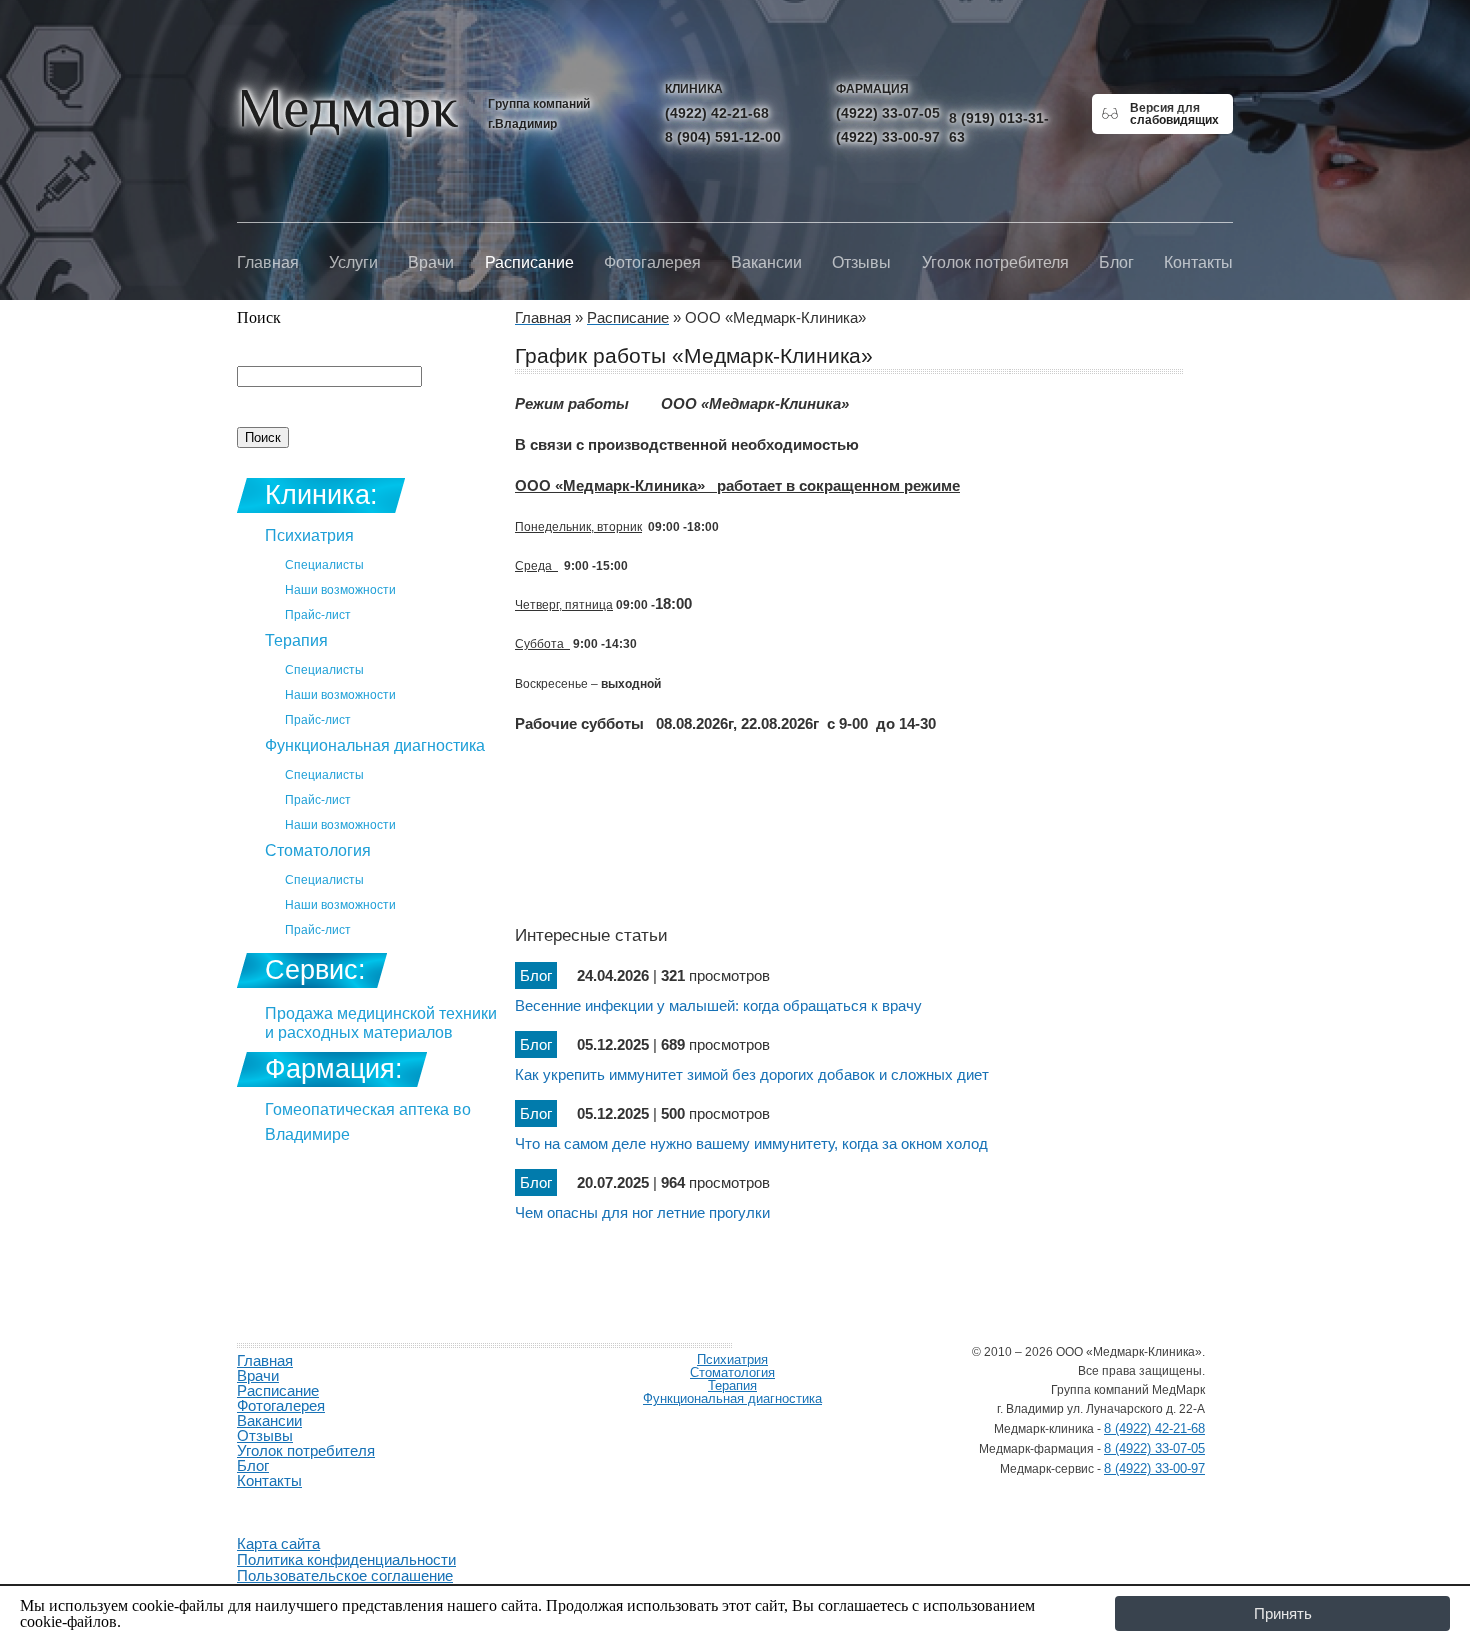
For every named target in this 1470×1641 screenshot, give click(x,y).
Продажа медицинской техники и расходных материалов (381, 1023)
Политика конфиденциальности (346, 1559)
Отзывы (861, 262)
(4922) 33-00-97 (888, 137)
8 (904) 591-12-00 (723, 137)
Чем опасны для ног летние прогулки (642, 1212)
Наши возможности (340, 590)
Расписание (529, 262)
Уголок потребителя (995, 262)
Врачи (431, 262)
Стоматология (318, 850)
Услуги (353, 262)
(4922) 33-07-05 (888, 113)
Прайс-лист (318, 615)
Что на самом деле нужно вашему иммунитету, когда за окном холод (751, 1143)
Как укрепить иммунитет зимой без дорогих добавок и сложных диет (752, 1074)
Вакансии (766, 262)
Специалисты (324, 565)
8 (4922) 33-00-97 (1154, 1468)
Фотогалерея (652, 262)
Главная (268, 262)
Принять (1283, 1613)
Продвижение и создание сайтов (285, 1504)
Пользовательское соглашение (345, 1575)
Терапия (296, 640)
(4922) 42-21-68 (717, 113)
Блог (1116, 262)
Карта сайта (278, 1543)
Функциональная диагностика (375, 745)
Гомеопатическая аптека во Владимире (368, 1122)
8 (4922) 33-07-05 (1154, 1448)
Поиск (259, 317)
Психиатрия (309, 535)
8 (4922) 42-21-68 (1154, 1428)
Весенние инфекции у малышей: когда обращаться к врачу (718, 1005)
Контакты (1198, 262)
